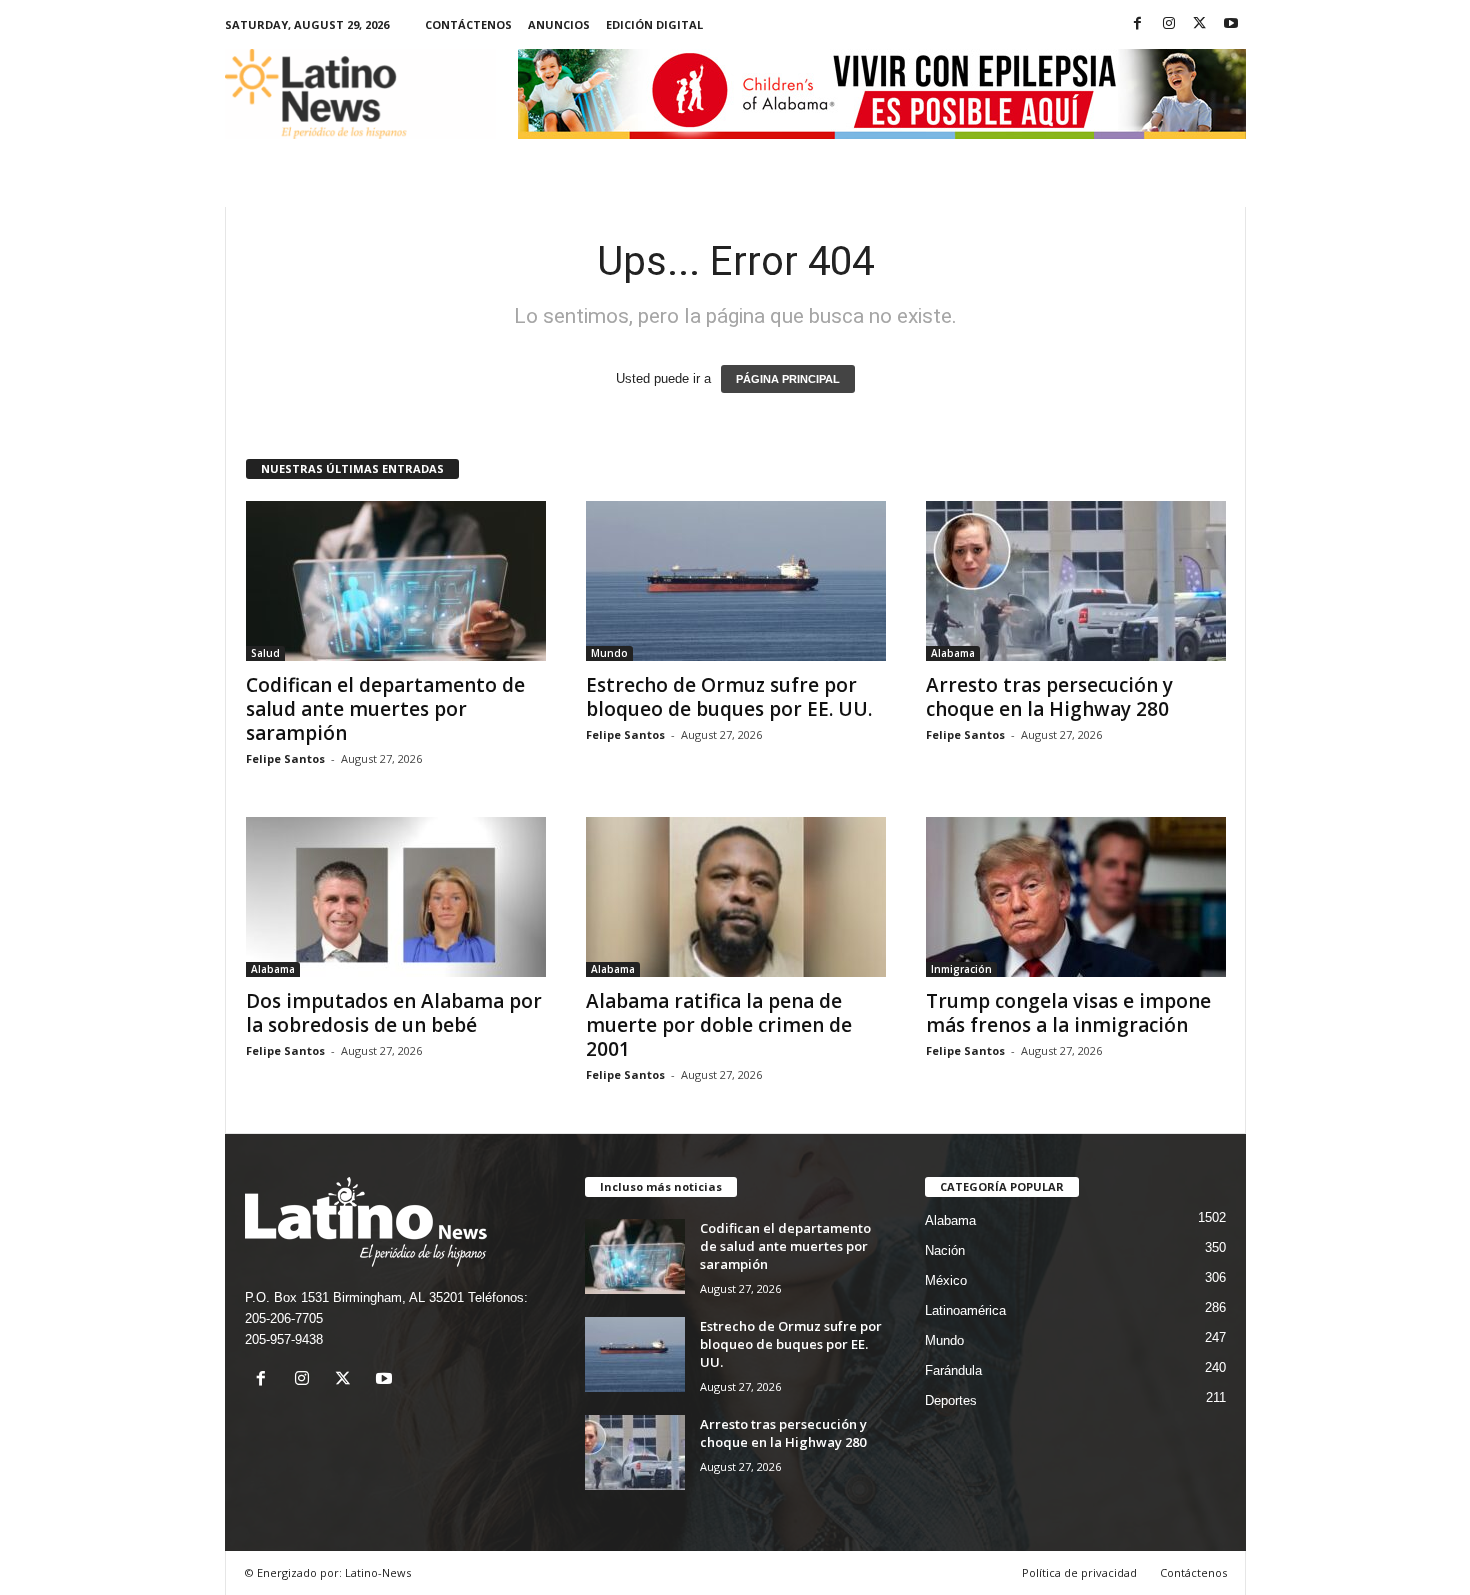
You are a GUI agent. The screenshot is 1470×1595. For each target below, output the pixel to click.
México (946, 1280)
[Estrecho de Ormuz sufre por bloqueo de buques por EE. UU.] (736, 581)
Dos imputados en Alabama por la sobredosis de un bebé (394, 1013)
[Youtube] (1231, 24)
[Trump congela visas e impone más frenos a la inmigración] (1076, 897)
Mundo (609, 653)
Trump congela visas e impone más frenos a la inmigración (1068, 1013)
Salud (265, 653)
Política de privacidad (1079, 1572)
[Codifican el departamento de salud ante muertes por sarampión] (396, 581)
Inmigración (961, 969)
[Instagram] (1169, 24)
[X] (1200, 24)
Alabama (953, 653)
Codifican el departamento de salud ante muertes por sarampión (385, 709)
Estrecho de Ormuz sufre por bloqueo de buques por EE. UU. (729, 697)
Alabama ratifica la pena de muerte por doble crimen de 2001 (719, 1025)
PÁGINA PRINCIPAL (788, 379)
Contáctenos (468, 24)
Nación (945, 1250)
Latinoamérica (965, 1310)
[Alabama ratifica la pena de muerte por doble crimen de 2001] (736, 897)
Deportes (951, 1400)
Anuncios (559, 24)
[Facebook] (1138, 24)
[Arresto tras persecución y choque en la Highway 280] (1076, 581)
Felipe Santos (285, 758)
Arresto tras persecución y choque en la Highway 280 (1049, 697)
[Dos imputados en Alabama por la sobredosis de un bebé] (396, 897)
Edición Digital (654, 24)
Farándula (953, 1370)
